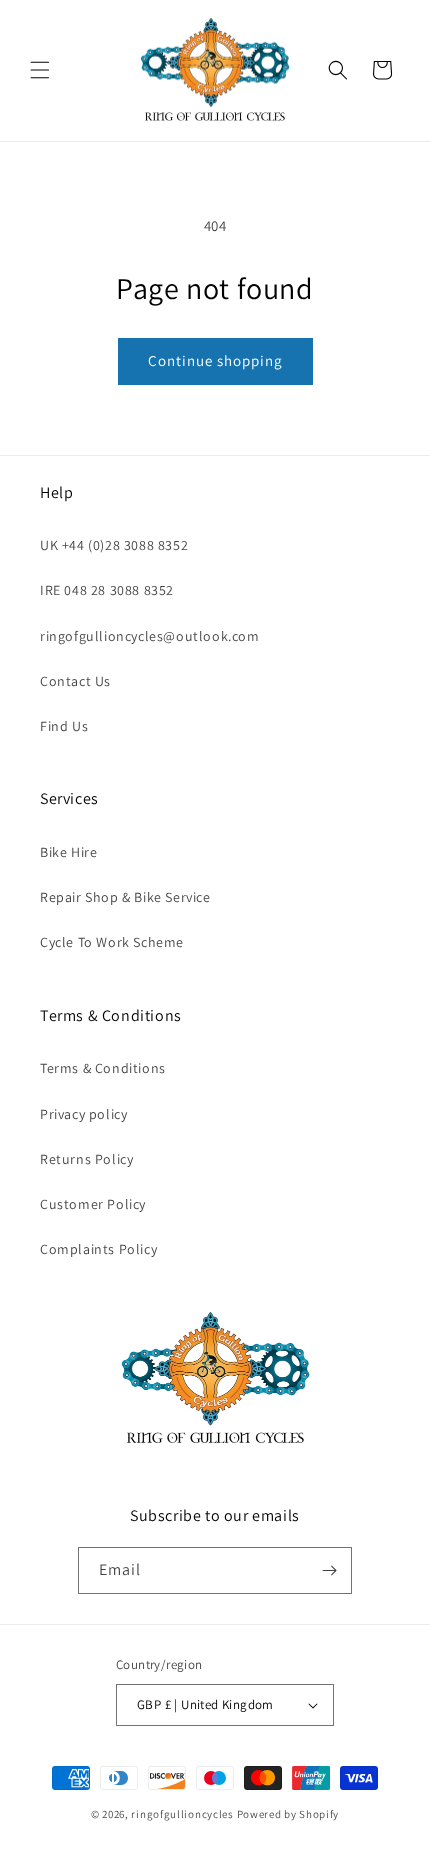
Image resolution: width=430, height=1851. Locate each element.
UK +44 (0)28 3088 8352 (114, 545)
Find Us (64, 726)
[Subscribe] (329, 1570)
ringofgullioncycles (182, 1814)
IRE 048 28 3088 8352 (107, 590)
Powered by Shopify (288, 1814)
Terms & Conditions (103, 1068)
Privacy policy (83, 1114)
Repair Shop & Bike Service (125, 897)
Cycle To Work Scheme (112, 942)
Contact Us (75, 681)
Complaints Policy (98, 1249)
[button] (40, 70)
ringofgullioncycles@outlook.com (150, 636)
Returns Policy (86, 1159)
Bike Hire (68, 852)
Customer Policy (93, 1204)
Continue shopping (215, 360)
